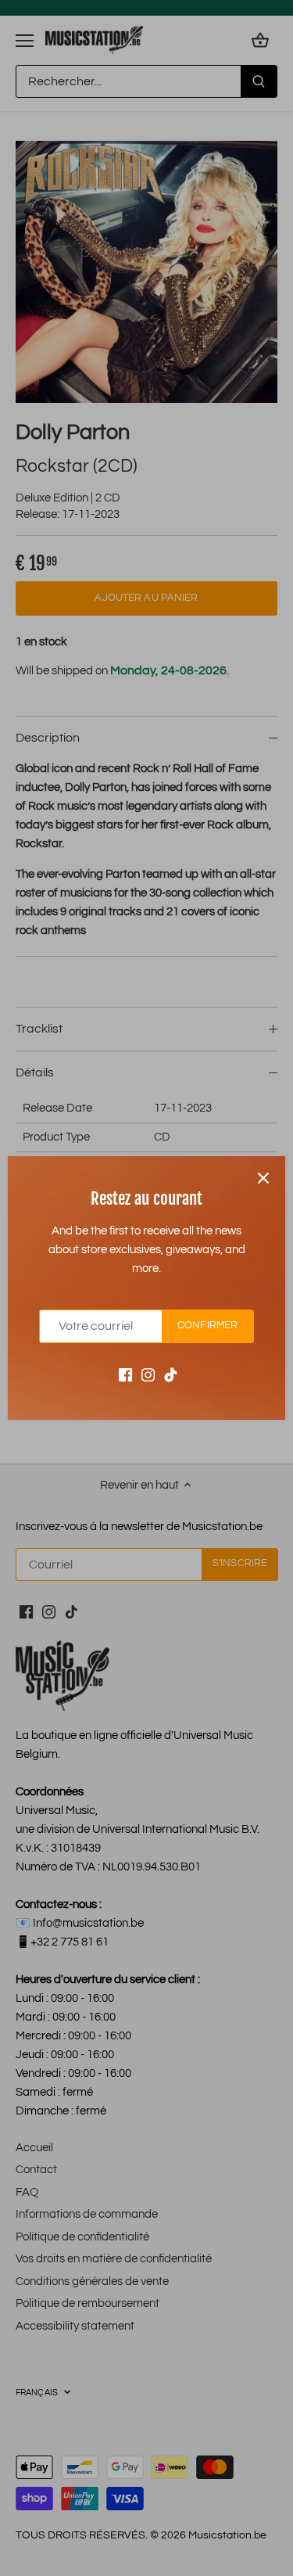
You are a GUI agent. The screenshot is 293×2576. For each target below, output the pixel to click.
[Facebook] (125, 1375)
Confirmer (207, 1326)
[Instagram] (148, 1375)
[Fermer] (263, 1178)
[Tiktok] (171, 1375)
